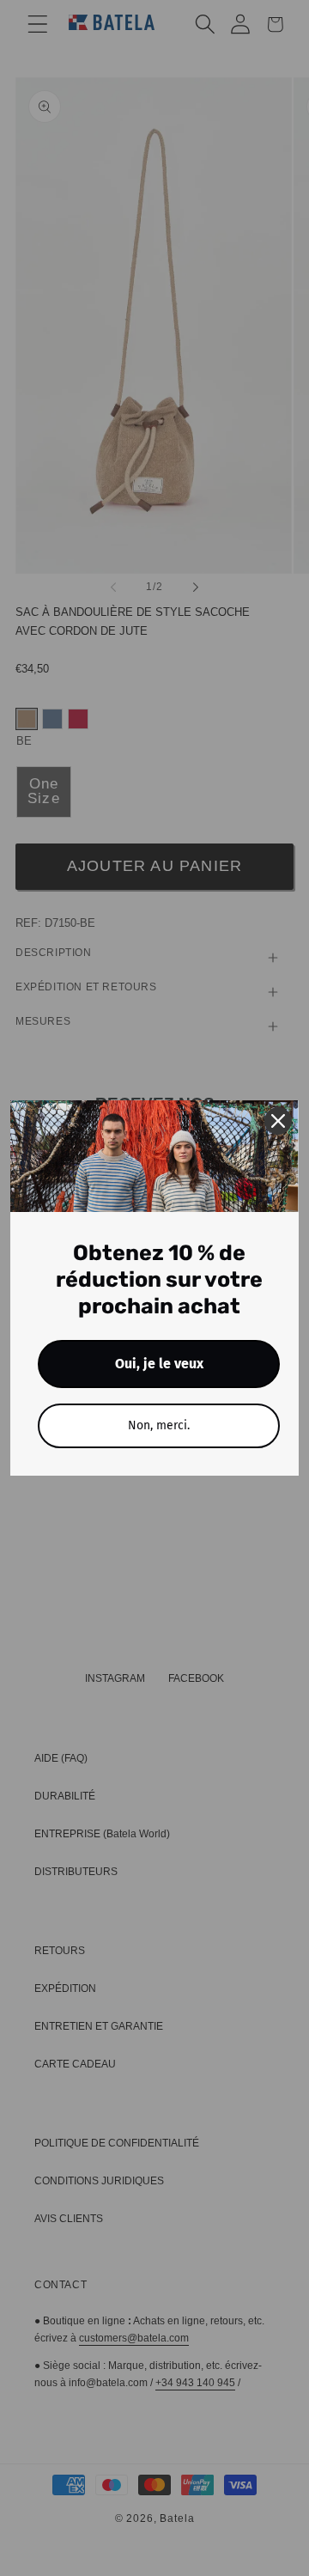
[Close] (278, 1121)
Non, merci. (159, 1425)
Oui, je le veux (159, 1364)
